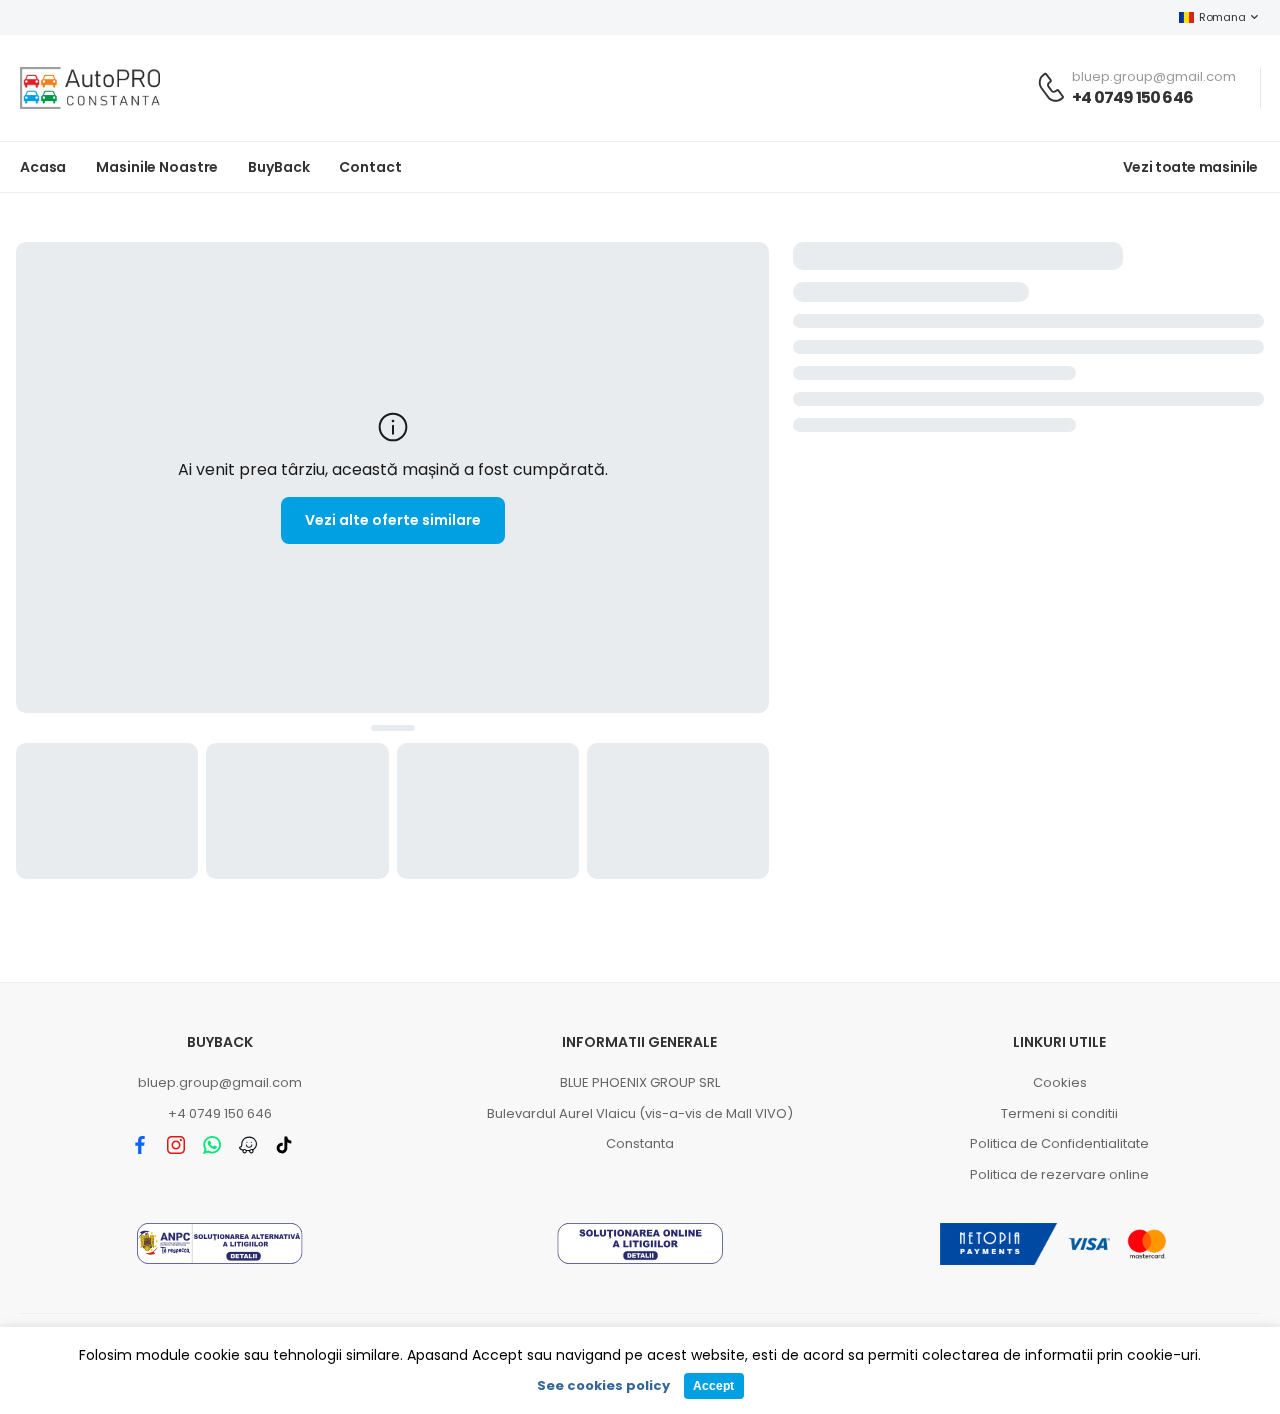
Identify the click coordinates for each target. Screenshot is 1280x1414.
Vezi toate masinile (1190, 167)
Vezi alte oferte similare (393, 520)
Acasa (43, 167)
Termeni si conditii (1059, 1113)
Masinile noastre (157, 167)
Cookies (1060, 1082)
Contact (370, 167)
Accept (713, 1386)
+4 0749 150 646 (1132, 97)
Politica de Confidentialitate (1059, 1143)
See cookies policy (603, 1385)
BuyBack (278, 167)
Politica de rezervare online (1059, 1174)
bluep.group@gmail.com (220, 1082)
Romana (1222, 17)
